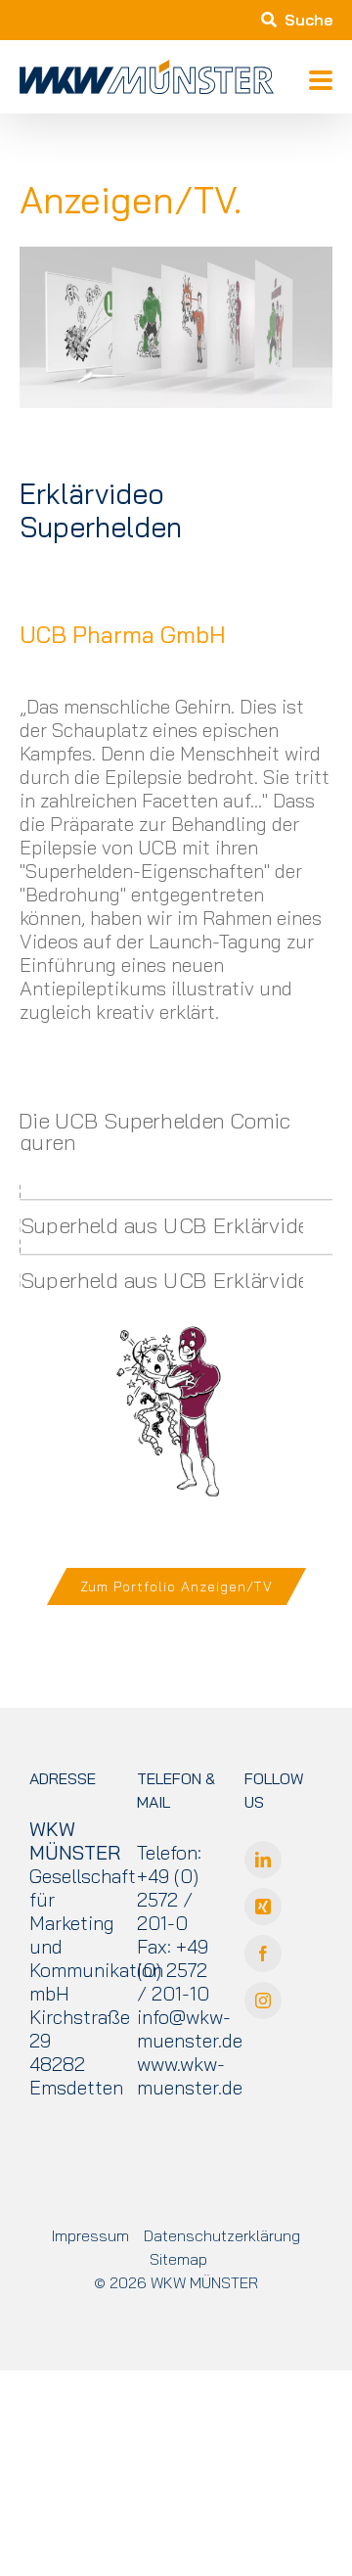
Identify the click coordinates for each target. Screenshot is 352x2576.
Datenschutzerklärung (222, 2235)
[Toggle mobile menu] (321, 82)
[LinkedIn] (263, 1860)
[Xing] (263, 1907)
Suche (308, 20)
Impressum (90, 2235)
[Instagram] (263, 2001)
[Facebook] (263, 1954)
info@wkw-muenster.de (190, 2028)
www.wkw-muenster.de (190, 2075)
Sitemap (178, 2259)
